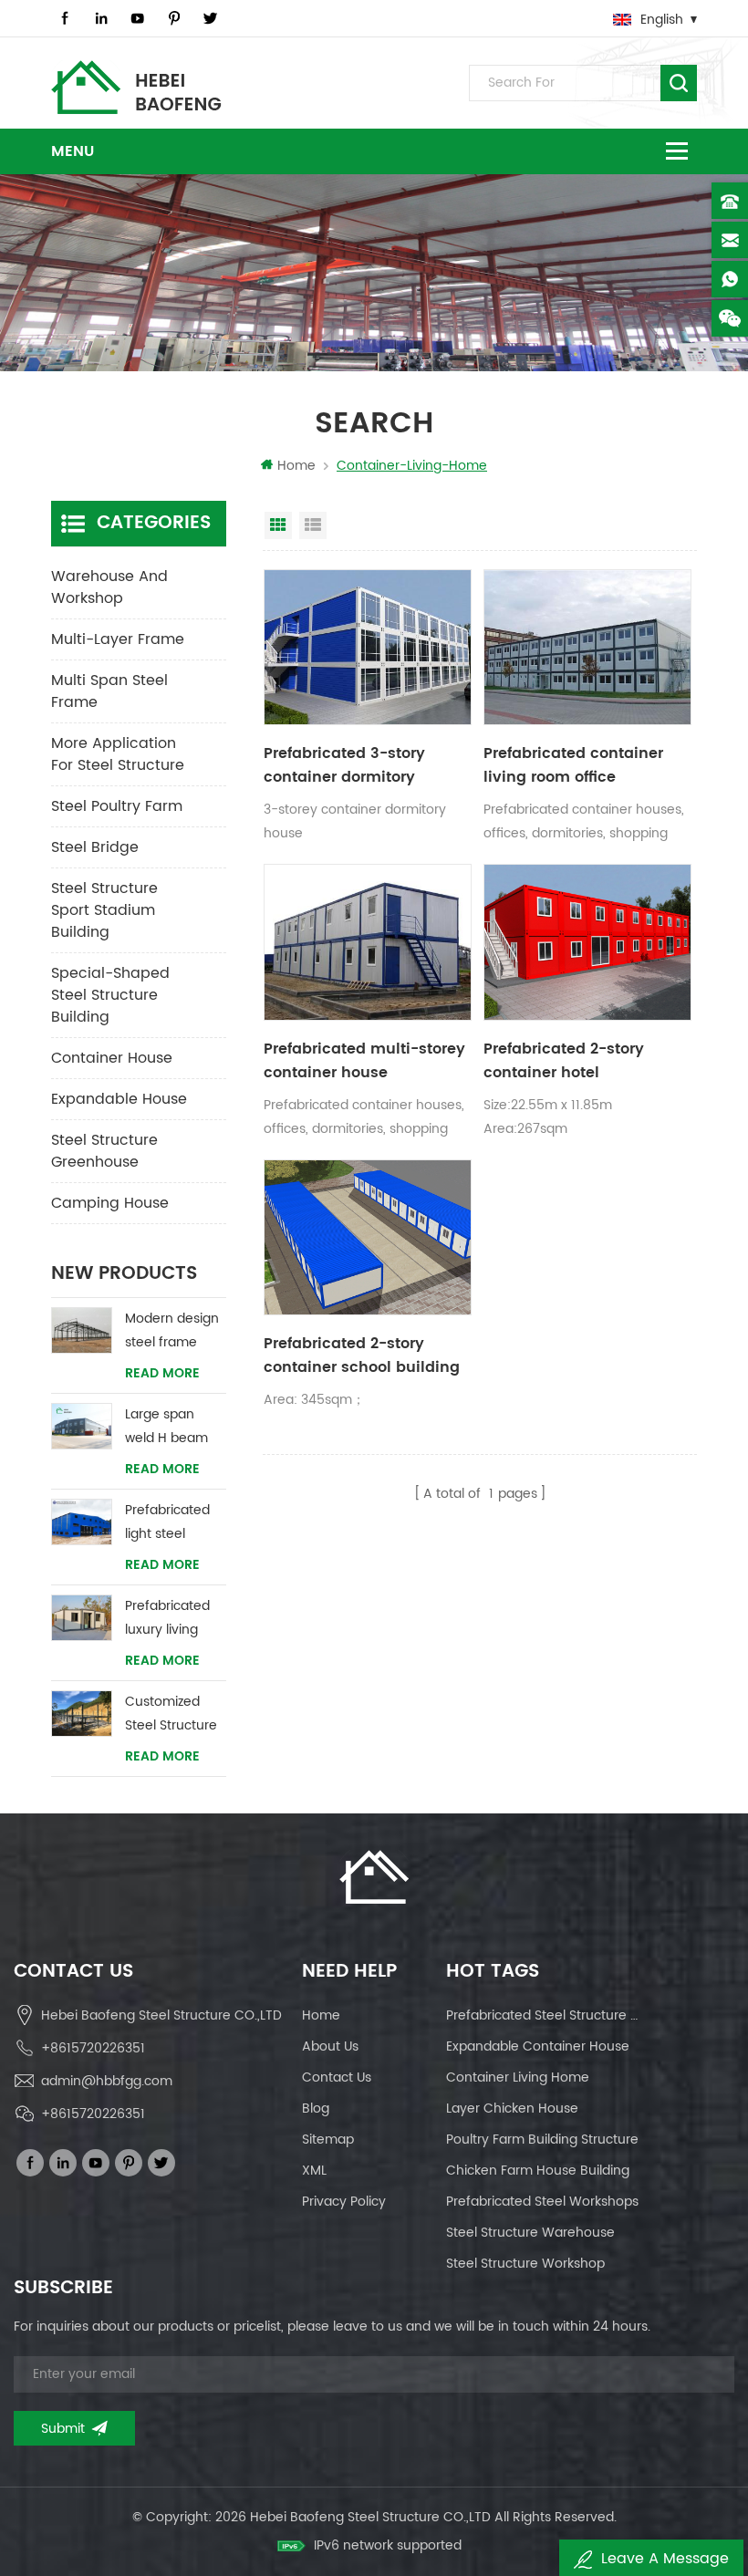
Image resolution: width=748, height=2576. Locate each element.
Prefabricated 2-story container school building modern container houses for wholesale (362, 1356)
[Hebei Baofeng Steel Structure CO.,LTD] (136, 87)
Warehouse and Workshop (109, 587)
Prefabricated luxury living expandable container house (167, 1619)
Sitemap (328, 2140)
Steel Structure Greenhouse (104, 1151)
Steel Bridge (95, 847)
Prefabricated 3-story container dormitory (344, 765)
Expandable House (119, 1099)
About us (330, 2046)
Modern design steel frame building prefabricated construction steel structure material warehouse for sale (172, 1331)
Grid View (278, 525)
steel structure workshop (525, 2264)
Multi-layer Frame (118, 639)
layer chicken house (512, 2109)
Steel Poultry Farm (117, 806)
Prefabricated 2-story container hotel (564, 1061)
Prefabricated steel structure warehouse (547, 2015)
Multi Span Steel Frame (109, 691)
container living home (518, 2077)
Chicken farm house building (538, 2171)
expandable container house (538, 2046)
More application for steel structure (118, 754)
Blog (316, 2109)
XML (314, 2171)
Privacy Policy (344, 2202)
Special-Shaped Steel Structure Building (110, 995)
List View (313, 525)
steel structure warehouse (530, 2233)
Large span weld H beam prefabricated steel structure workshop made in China (176, 1427)
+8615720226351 (93, 2048)
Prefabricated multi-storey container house (364, 1061)
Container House (112, 1058)
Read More (162, 1374)
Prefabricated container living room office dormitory (573, 765)
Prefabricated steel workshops (542, 2202)
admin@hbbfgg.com (107, 2081)
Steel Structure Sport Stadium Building (104, 910)
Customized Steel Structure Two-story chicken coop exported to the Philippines (174, 1714)
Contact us (337, 2077)
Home (296, 466)
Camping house (110, 1203)
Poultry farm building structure (542, 2140)
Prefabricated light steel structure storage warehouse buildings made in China (173, 1523)
